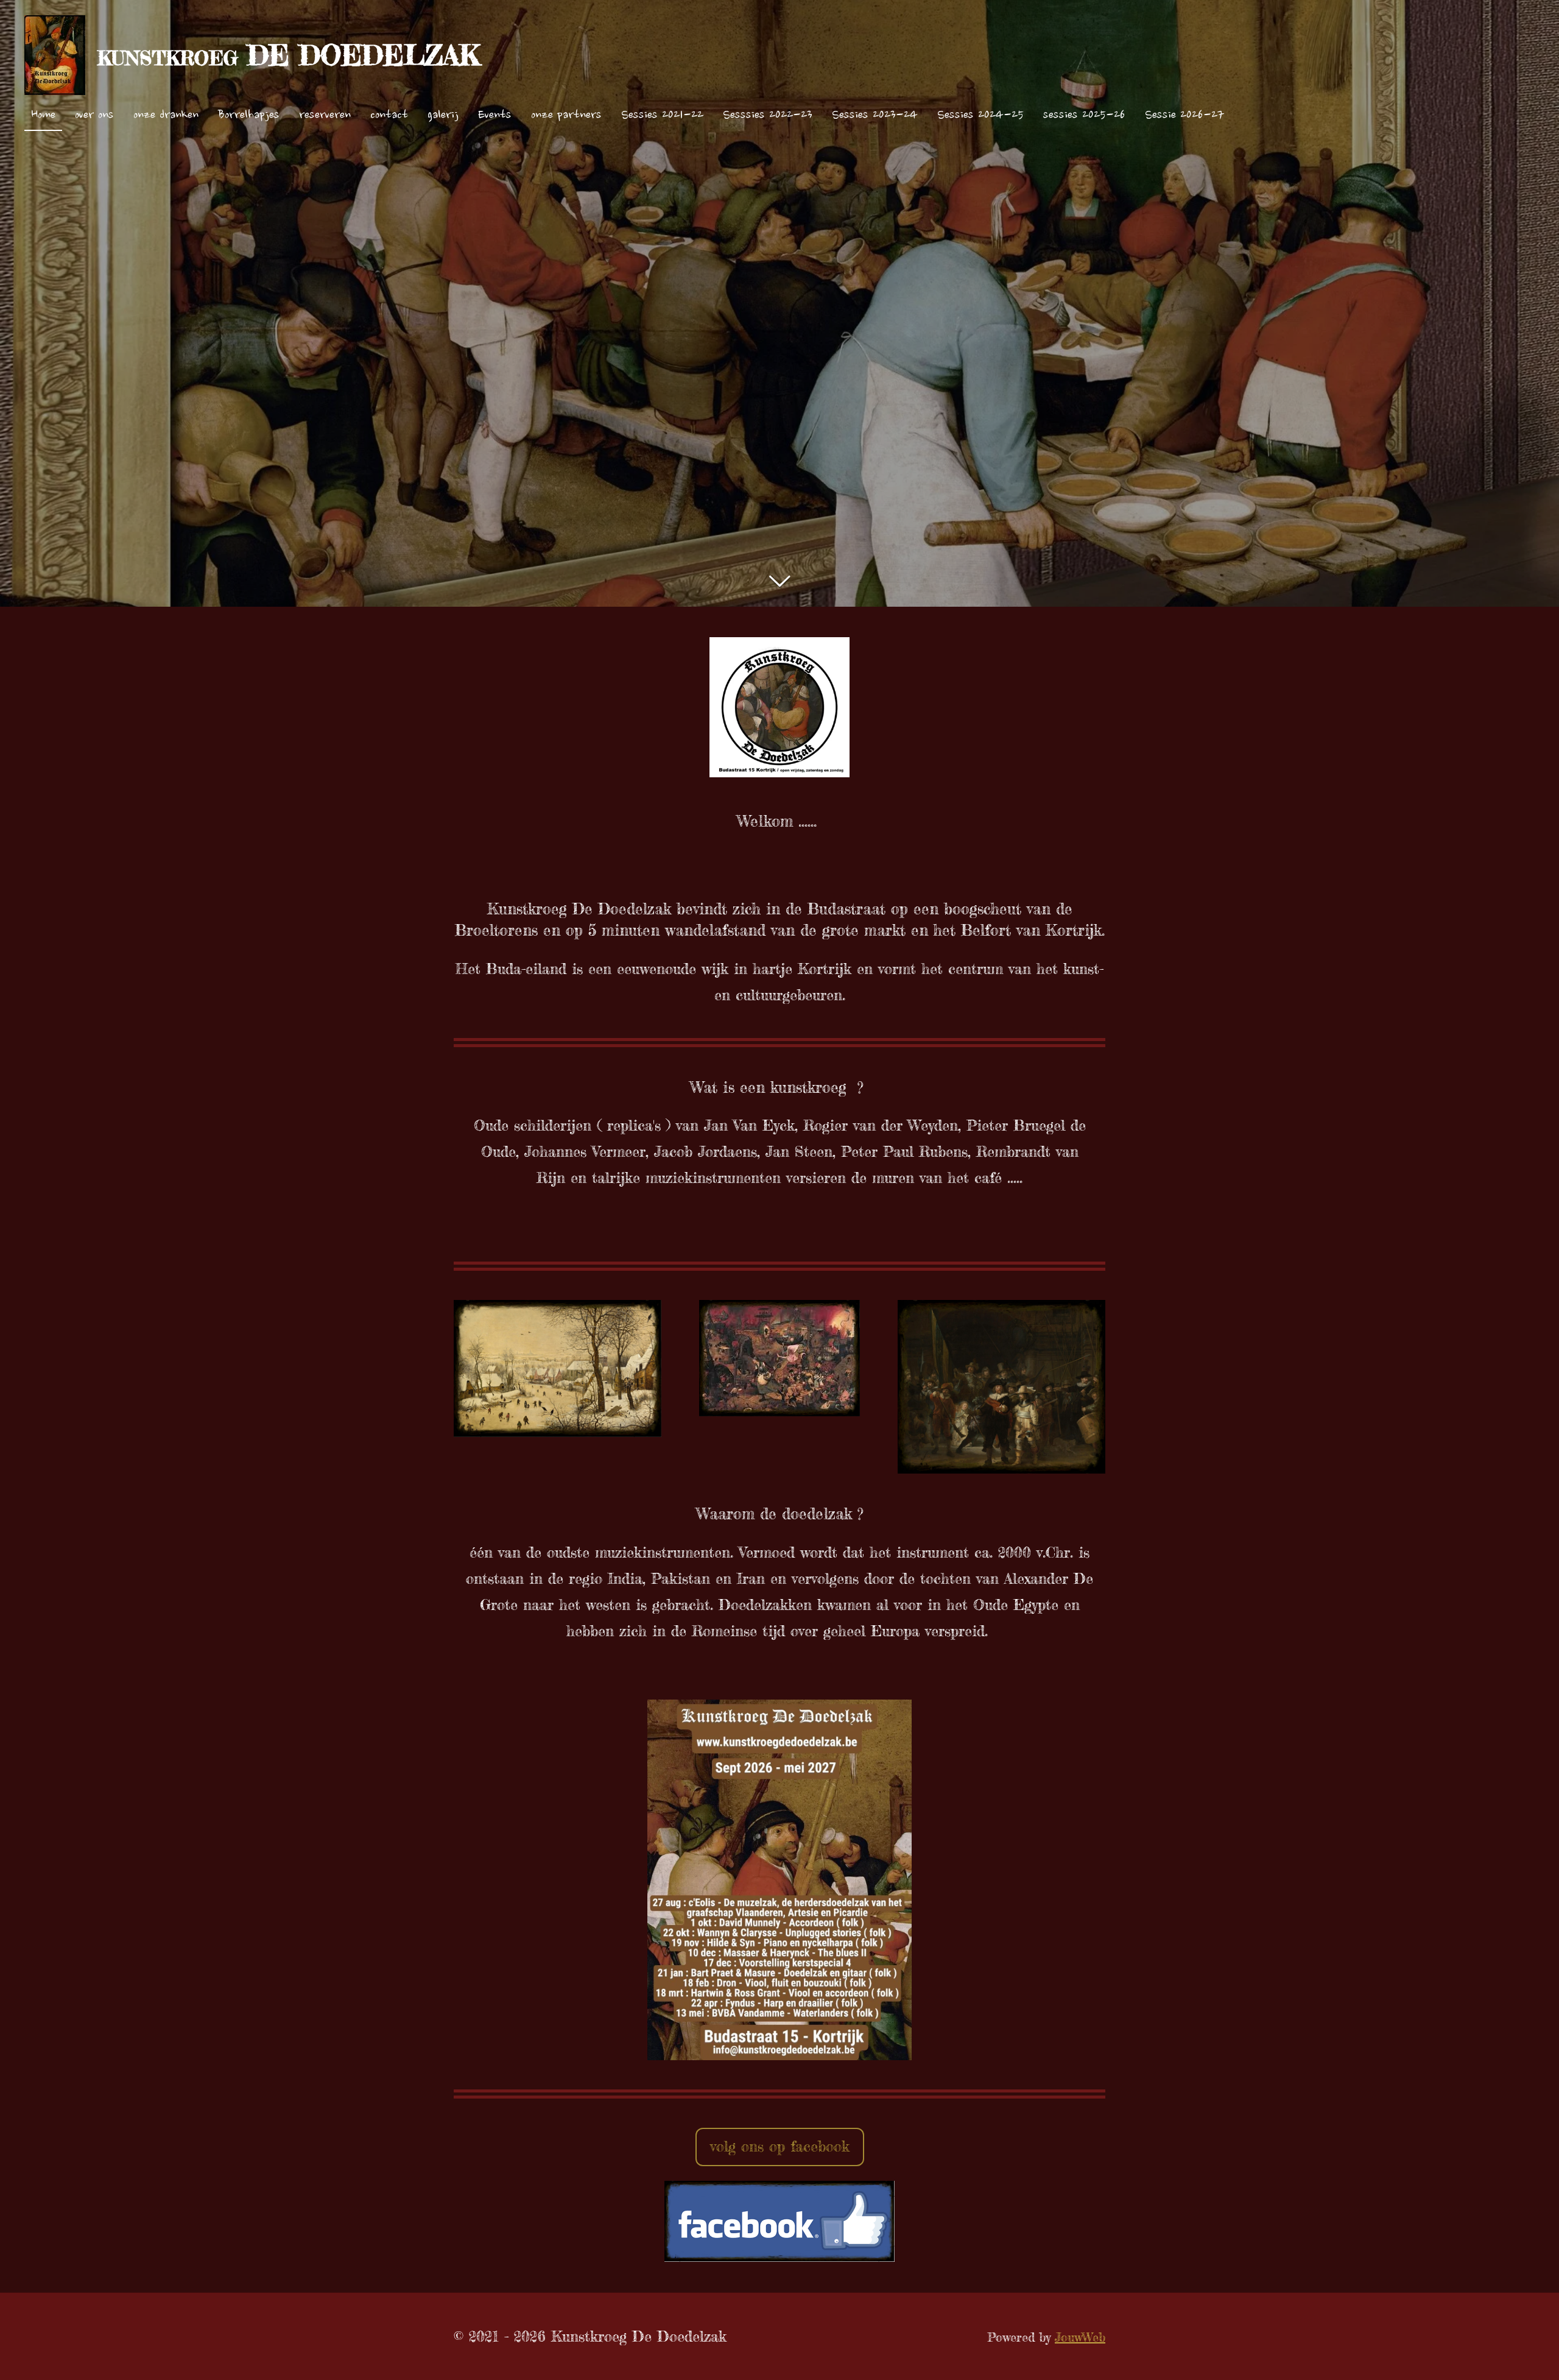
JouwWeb (1080, 2337)
